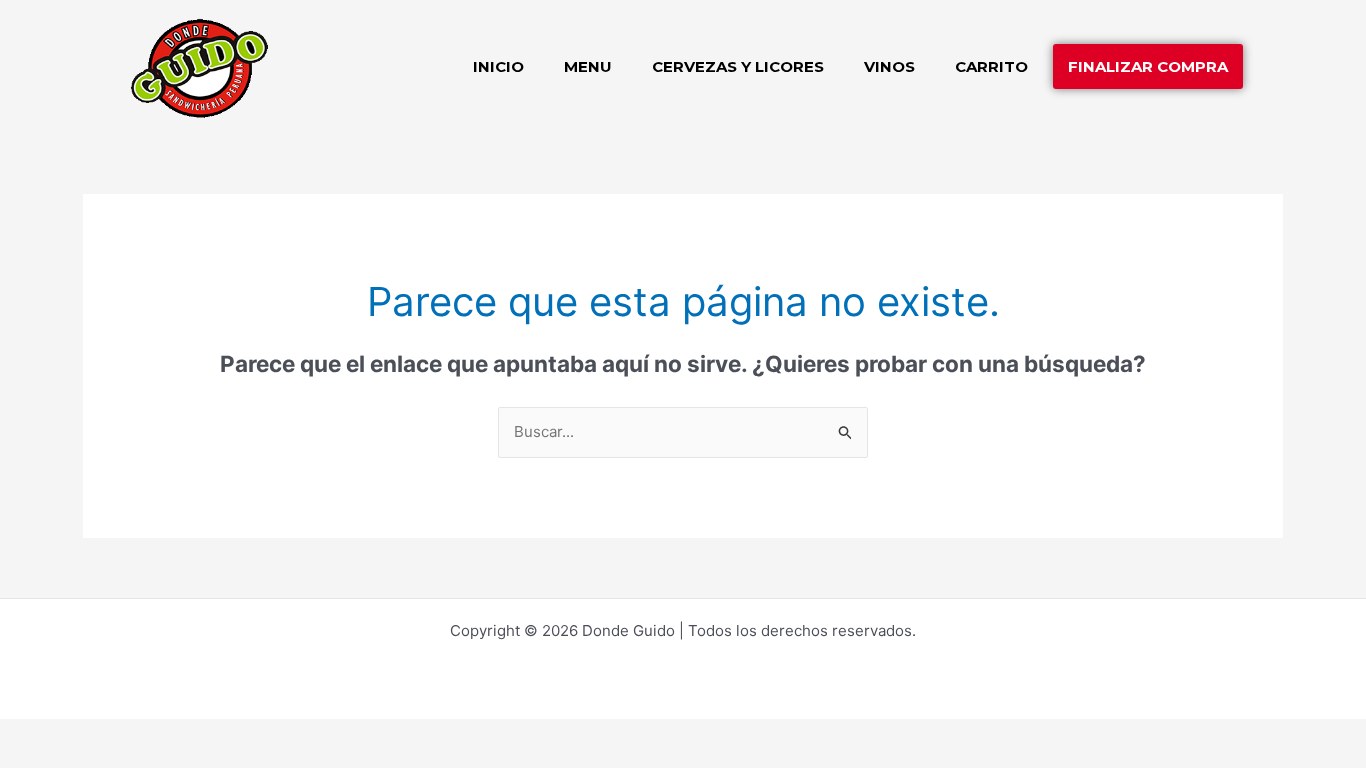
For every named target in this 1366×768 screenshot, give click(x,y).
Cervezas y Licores (738, 66)
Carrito (991, 66)
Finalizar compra (1148, 66)
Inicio (498, 66)
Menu (588, 66)
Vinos (889, 66)
